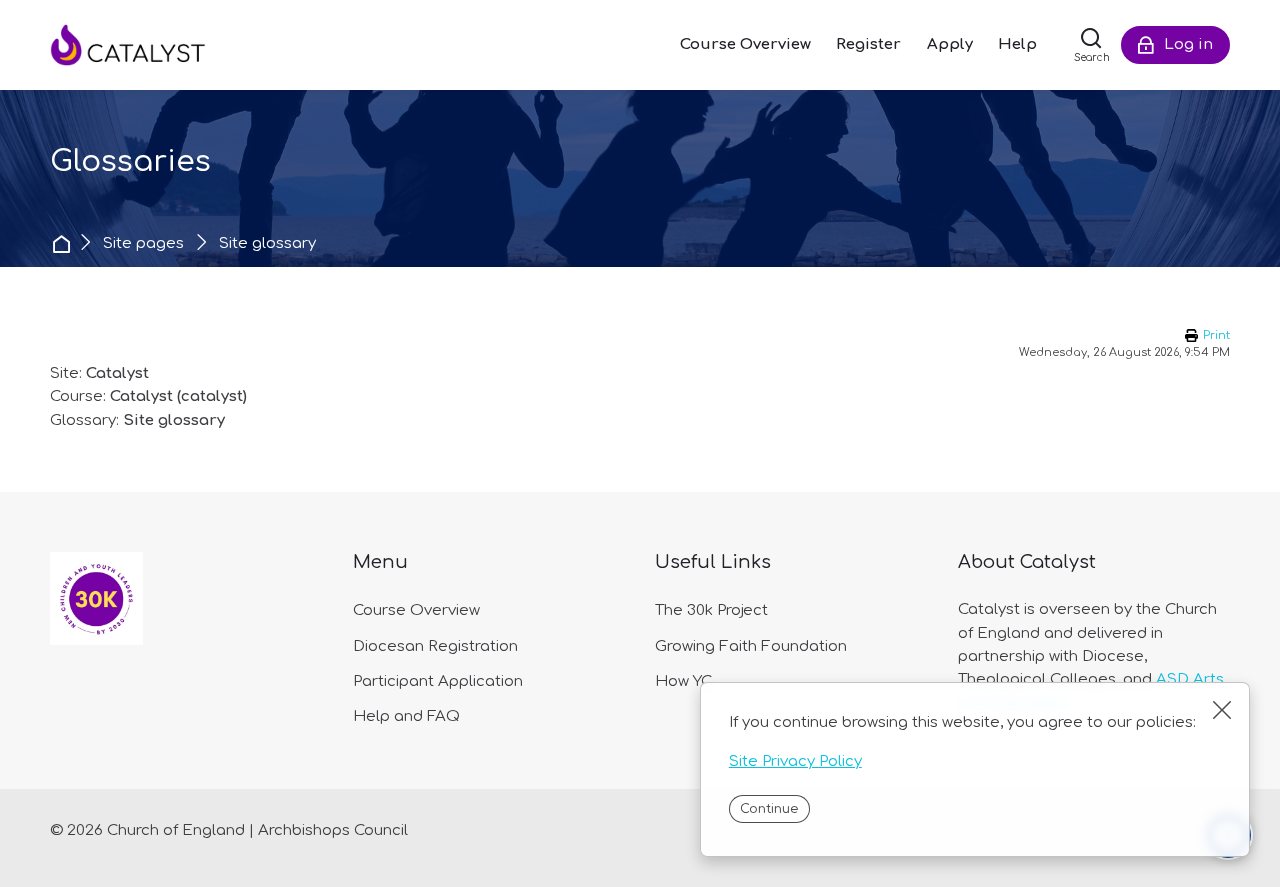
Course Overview (416, 610)
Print (1216, 335)
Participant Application (438, 681)
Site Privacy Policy (795, 761)
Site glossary (267, 243)
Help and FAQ (406, 716)
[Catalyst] (150, 45)
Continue (769, 809)
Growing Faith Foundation (751, 646)
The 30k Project (711, 610)
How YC (683, 681)
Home (63, 243)
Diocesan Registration (435, 646)
